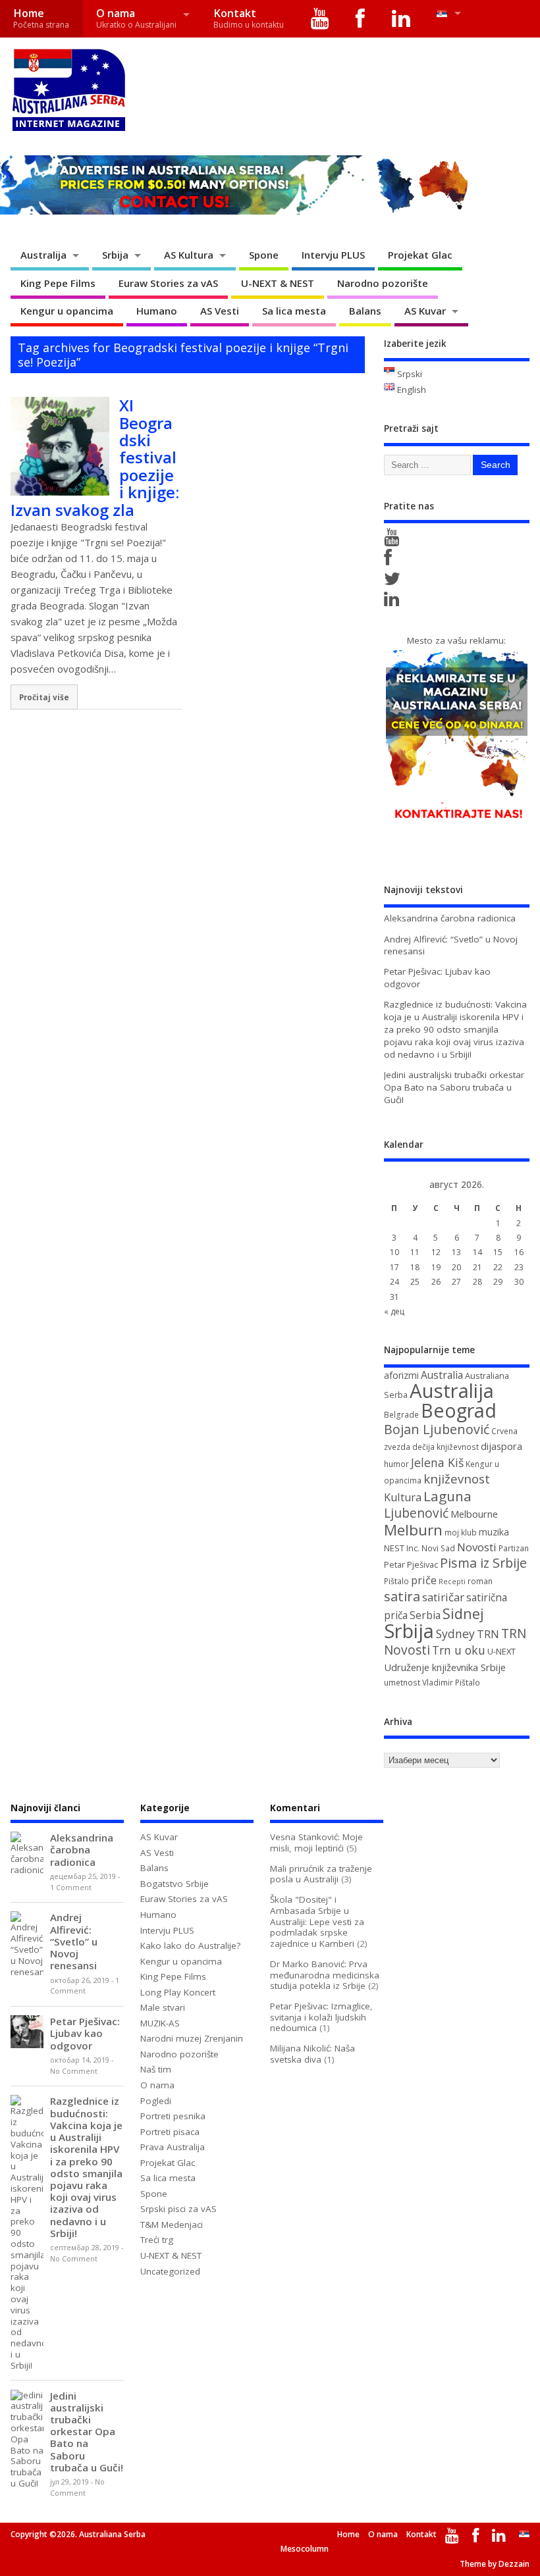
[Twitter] (394, 582)
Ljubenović (416, 1513)
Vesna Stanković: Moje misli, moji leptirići (316, 1842)
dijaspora (501, 1446)
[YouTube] (320, 19)
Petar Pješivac (411, 1564)
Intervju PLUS (333, 255)
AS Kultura (189, 255)
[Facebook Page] (390, 561)
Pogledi (156, 2101)
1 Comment (71, 1888)
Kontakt (249, 18)
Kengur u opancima (67, 311)
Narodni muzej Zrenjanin (192, 2038)
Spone (264, 255)
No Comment (74, 2071)
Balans (365, 311)
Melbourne (474, 1514)
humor (396, 1464)
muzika (494, 1532)
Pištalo (396, 1581)
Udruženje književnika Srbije (445, 1667)
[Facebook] (361, 19)
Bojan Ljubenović (437, 1429)
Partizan (514, 1548)
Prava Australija (173, 2147)
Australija (43, 255)
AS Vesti (220, 311)
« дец (394, 1311)
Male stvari (163, 2007)
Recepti (452, 1582)
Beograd (459, 1410)
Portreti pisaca (170, 2132)
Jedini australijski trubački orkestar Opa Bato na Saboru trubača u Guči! (454, 1087)
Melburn (413, 1530)
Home (41, 18)
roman (480, 1581)
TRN (488, 1634)
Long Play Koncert (178, 1992)
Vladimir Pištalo (451, 1683)
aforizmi (401, 1375)
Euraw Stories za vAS (168, 283)
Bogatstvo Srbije (175, 1884)
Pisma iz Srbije (483, 1563)
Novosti (477, 1547)
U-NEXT (501, 1651)
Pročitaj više (44, 697)
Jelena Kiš (437, 1462)
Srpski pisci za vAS (178, 2209)
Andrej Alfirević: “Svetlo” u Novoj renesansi (74, 1941)
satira (402, 1596)
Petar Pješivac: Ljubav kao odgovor (85, 2033)
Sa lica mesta (294, 311)
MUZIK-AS (160, 2023)
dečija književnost (445, 1447)
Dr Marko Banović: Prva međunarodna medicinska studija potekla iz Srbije (325, 1975)
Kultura (403, 1497)
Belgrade (401, 1415)
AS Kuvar (425, 311)
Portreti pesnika (173, 2116)
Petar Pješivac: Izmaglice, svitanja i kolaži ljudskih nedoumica (321, 2017)
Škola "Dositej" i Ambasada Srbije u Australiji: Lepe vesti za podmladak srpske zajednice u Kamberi (317, 1921)
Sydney (455, 1634)
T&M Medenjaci (172, 2225)
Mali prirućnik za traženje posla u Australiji (321, 1874)
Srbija (115, 255)
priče (424, 1580)
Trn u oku (459, 1650)
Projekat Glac (420, 255)
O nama (136, 18)
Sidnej (463, 1613)
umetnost (402, 1683)
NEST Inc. (402, 1548)
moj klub (461, 1533)
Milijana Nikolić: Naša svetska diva (312, 2054)
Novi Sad (438, 1548)
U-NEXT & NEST (278, 283)
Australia (442, 1375)
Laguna (447, 1496)
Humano (157, 311)
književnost (457, 1479)
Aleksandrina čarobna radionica (450, 918)
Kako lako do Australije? (190, 1945)
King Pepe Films (58, 283)
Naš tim (156, 2069)
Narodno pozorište (383, 283)
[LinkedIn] (401, 19)
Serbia (425, 1615)
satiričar (443, 1597)
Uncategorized (170, 2271)
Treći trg (157, 2240)
